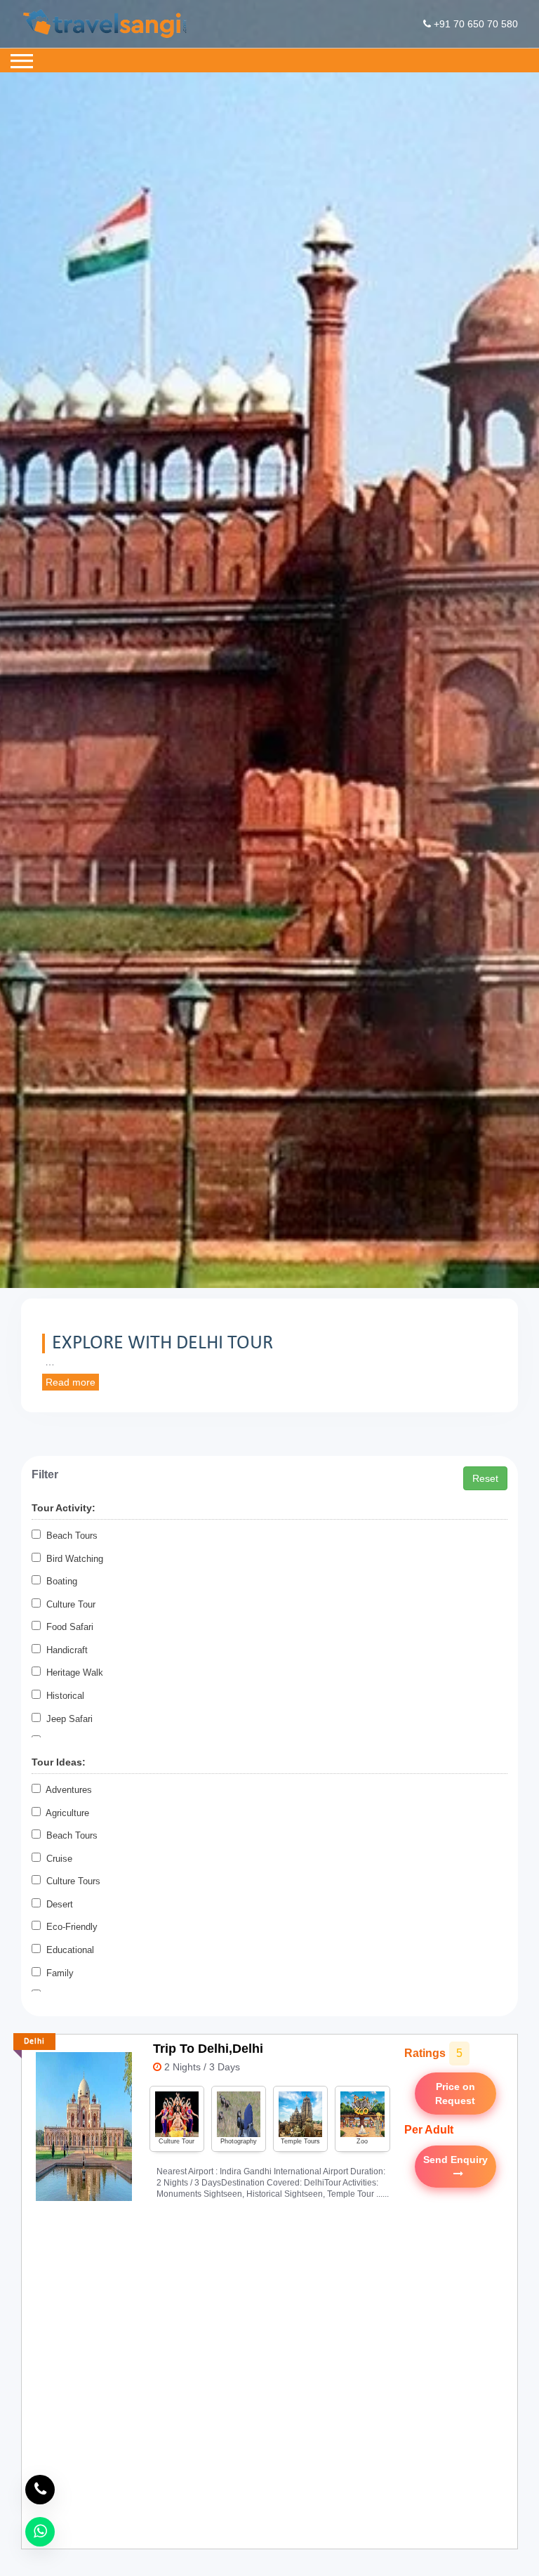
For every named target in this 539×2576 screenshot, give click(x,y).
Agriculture (65, 1813)
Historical (62, 1696)
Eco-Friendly (69, 1927)
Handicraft (64, 1650)
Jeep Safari (67, 1719)
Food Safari (67, 1627)
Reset (485, 1478)
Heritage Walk (72, 1673)
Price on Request (455, 2094)
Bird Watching (72, 1559)
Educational (67, 1950)
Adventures (66, 1790)
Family (57, 1973)
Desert (57, 1904)
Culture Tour (68, 1604)
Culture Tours (71, 1881)
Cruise (56, 1859)
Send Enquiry (455, 2167)
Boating (59, 1581)
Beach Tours (69, 1536)
